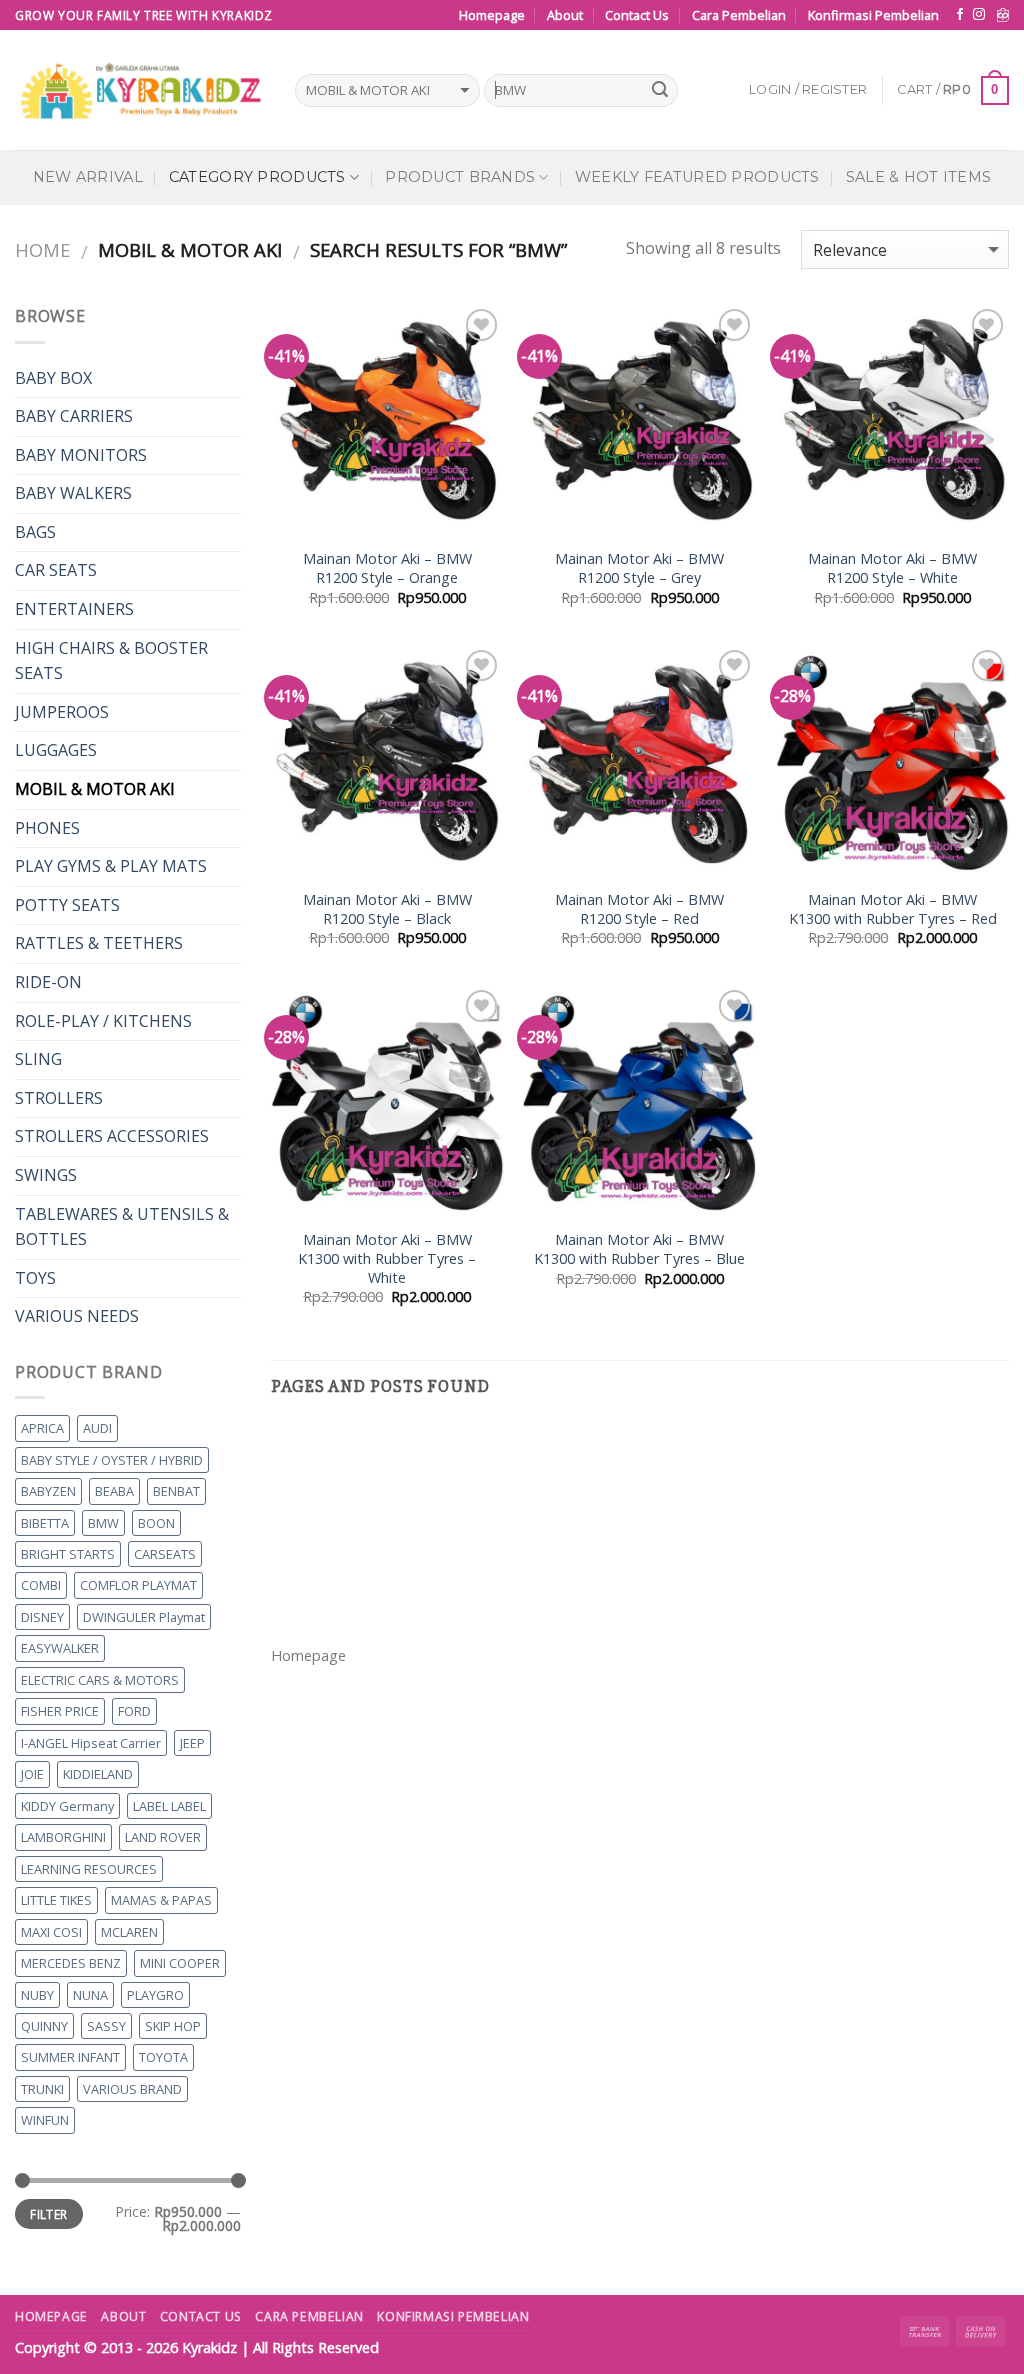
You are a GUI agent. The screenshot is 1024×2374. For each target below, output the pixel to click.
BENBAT (176, 1491)
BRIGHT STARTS (68, 1554)
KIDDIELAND (98, 1774)
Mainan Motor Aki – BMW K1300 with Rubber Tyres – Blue (639, 1249)
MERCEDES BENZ (71, 1963)
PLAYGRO (155, 1995)
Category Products (257, 177)
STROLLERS (59, 1098)
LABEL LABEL (169, 1806)
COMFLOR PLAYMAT (138, 1585)
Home (42, 249)
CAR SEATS (56, 570)
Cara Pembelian (739, 15)
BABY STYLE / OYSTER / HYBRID (112, 1460)
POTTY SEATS (67, 905)
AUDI (97, 1428)
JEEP (192, 1743)
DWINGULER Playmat (144, 1617)
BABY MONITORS (81, 455)
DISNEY (42, 1617)
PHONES (47, 828)
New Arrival (88, 177)
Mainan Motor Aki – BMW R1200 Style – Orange (387, 568)
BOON (156, 1523)
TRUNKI (42, 2089)
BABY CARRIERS (74, 416)
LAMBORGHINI (63, 1837)
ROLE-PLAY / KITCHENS (103, 1021)
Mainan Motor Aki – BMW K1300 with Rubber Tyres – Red (893, 909)
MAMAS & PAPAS (161, 1900)
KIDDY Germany (67, 1806)
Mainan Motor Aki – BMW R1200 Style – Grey (639, 568)
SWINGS (46, 1175)
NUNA (90, 1995)
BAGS (35, 532)
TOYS (35, 1278)
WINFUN (45, 2120)
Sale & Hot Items (919, 177)
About (565, 15)
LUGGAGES (56, 750)
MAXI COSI (51, 1932)
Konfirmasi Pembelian (873, 15)
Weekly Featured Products (697, 177)
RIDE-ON (48, 982)
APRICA (42, 1428)
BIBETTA (45, 1523)
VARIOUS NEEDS (77, 1316)
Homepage (492, 15)
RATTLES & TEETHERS (99, 943)
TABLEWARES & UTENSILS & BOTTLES (122, 1227)
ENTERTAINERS (74, 609)
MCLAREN (129, 1932)
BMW (103, 1523)
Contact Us (637, 15)
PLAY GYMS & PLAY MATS (111, 866)
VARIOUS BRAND (132, 2089)
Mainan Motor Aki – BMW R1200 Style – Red (639, 909)
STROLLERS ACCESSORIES (112, 1136)
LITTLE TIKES (56, 1900)
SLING (38, 1059)
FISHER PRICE (60, 1711)
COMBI (41, 1585)
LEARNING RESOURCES (89, 1869)
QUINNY (44, 2026)
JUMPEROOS (62, 712)
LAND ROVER (163, 1837)
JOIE (32, 1774)
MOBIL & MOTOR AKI (95, 789)
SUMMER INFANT (70, 2057)
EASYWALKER (60, 1648)
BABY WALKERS (73, 493)
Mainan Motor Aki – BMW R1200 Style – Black (387, 909)
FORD (134, 1711)
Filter (48, 2214)
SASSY (106, 2026)
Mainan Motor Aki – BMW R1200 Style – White (892, 568)
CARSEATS (165, 1554)
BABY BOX (53, 378)
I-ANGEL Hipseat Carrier (91, 1743)
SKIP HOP (173, 2026)
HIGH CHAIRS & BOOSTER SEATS (111, 661)
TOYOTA (163, 2057)
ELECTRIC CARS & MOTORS (100, 1680)
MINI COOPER (180, 1963)
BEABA (114, 1491)
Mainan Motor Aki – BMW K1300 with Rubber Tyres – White (387, 1258)
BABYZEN (48, 1491)
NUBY (37, 1995)
